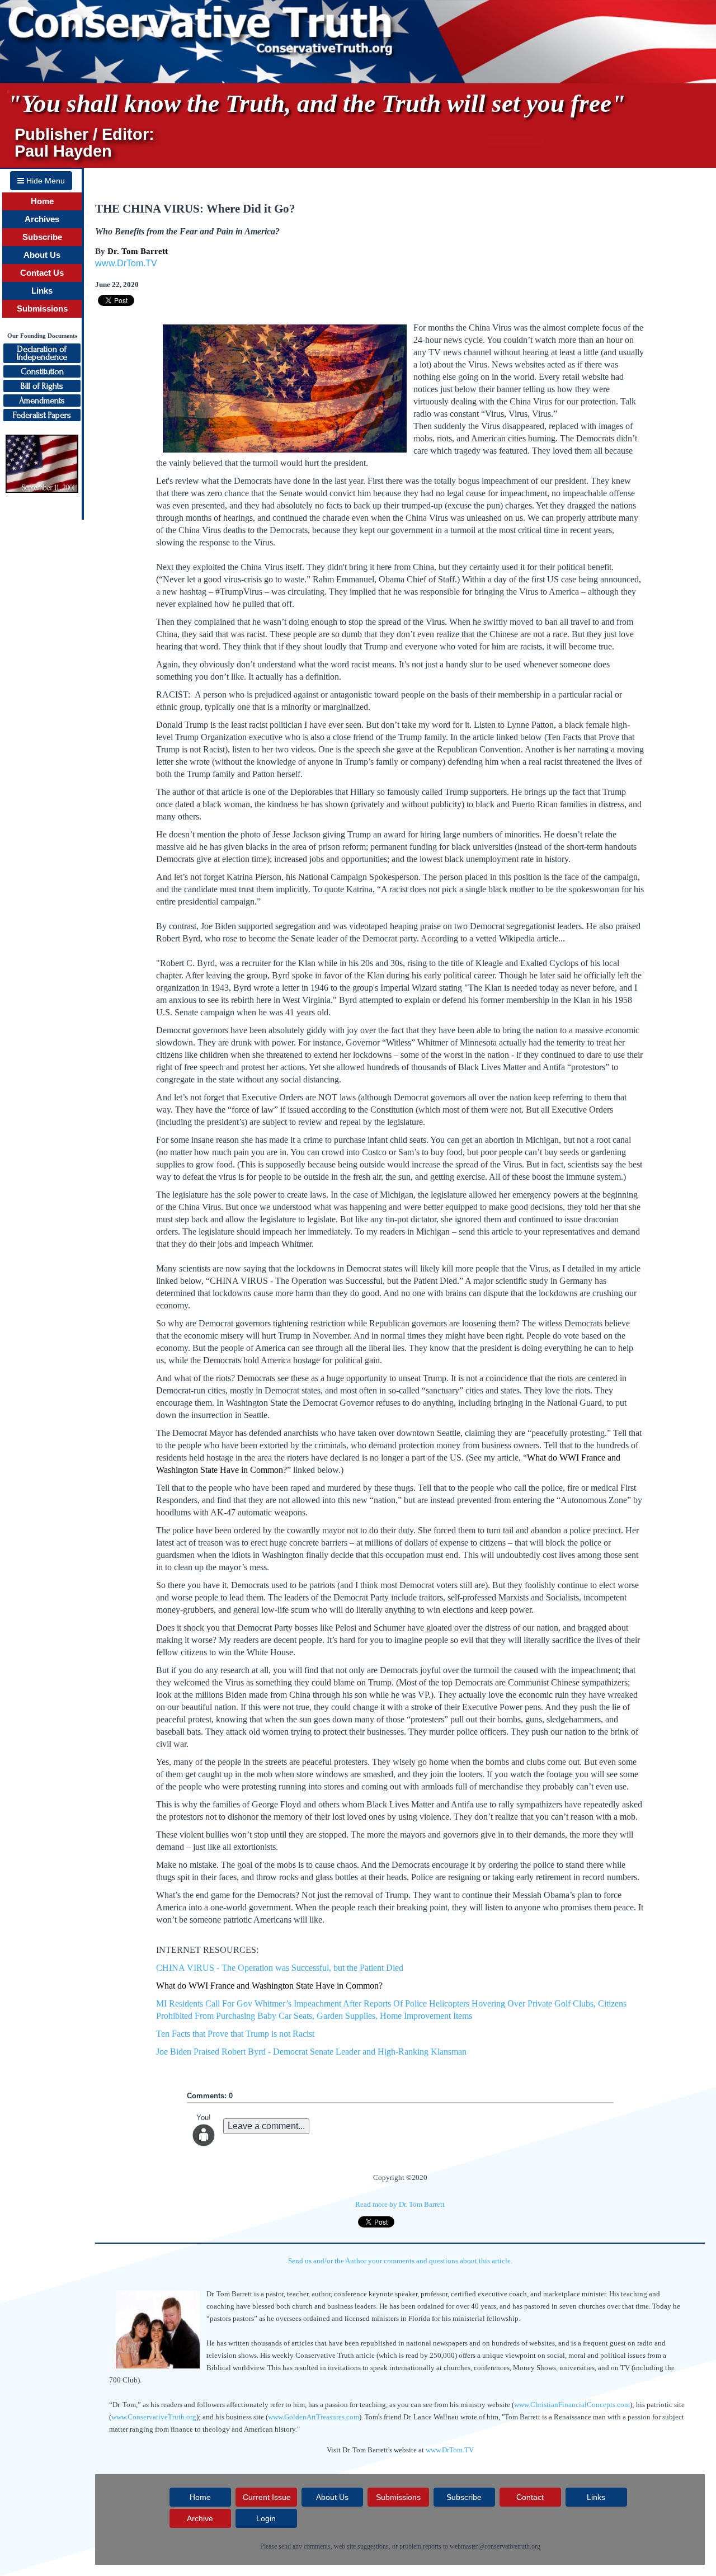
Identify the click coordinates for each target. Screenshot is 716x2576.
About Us (42, 255)
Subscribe (42, 237)
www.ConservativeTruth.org (154, 2417)
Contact (530, 2497)
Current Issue (267, 2497)
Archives (42, 219)
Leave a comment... (266, 2126)
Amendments (42, 401)
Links (42, 291)
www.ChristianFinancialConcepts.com (572, 2405)
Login (266, 2518)
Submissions (42, 309)
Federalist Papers (42, 415)
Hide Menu (44, 181)
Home (42, 201)
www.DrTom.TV (126, 263)
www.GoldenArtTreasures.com (314, 2417)
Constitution (42, 371)
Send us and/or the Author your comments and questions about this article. (400, 2261)
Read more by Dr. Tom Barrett (400, 2204)
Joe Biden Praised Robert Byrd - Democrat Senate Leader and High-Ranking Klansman (311, 2052)
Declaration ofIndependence (42, 353)
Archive (200, 2518)
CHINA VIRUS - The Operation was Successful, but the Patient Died (280, 1968)
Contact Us (42, 273)
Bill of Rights (42, 386)
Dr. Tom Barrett (138, 251)
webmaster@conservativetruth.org (495, 2546)
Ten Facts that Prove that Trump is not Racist (235, 2034)
